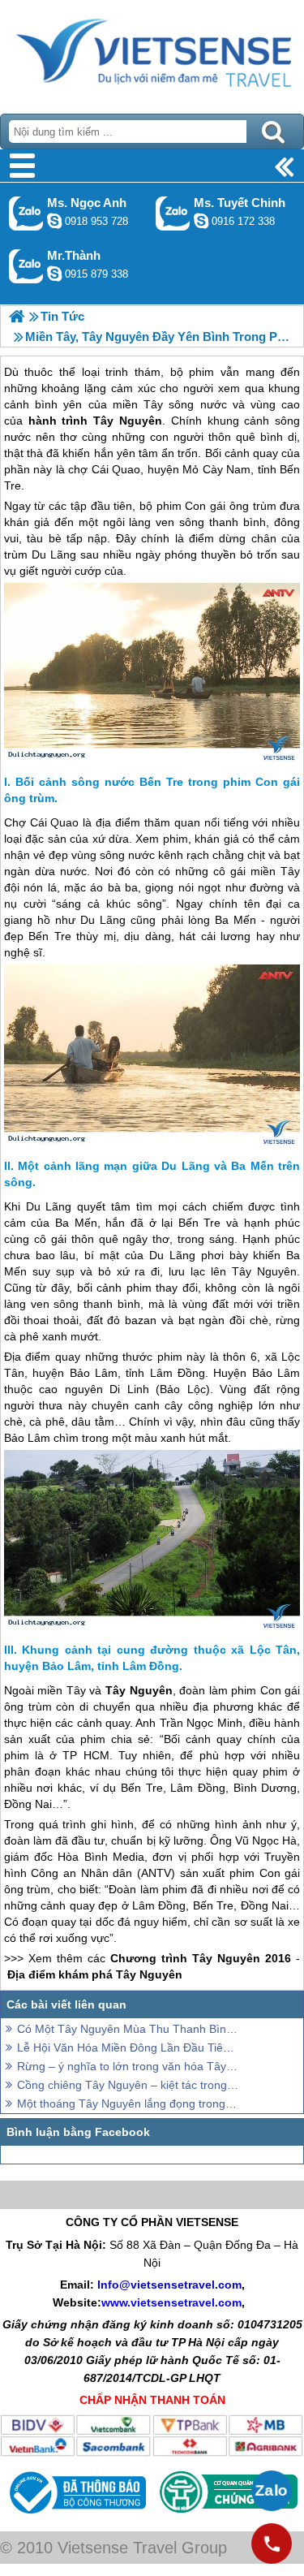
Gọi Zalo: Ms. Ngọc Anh (26, 213)
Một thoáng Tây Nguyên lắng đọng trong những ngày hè (128, 2104)
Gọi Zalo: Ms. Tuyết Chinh (173, 213)
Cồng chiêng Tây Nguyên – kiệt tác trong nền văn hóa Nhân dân (128, 2085)
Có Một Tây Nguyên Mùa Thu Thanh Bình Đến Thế (128, 2029)
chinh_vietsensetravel (201, 221)
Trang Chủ (152, 53)
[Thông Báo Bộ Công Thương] (76, 2518)
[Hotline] (272, 2544)
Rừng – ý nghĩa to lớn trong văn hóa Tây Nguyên (128, 2066)
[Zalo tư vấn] (272, 2491)
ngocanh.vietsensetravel (54, 221)
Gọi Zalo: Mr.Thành (26, 266)
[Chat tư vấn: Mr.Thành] (54, 274)
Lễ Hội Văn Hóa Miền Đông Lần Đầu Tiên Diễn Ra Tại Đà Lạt (128, 2047)
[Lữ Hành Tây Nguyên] (17, 316)
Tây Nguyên (128, 421)
